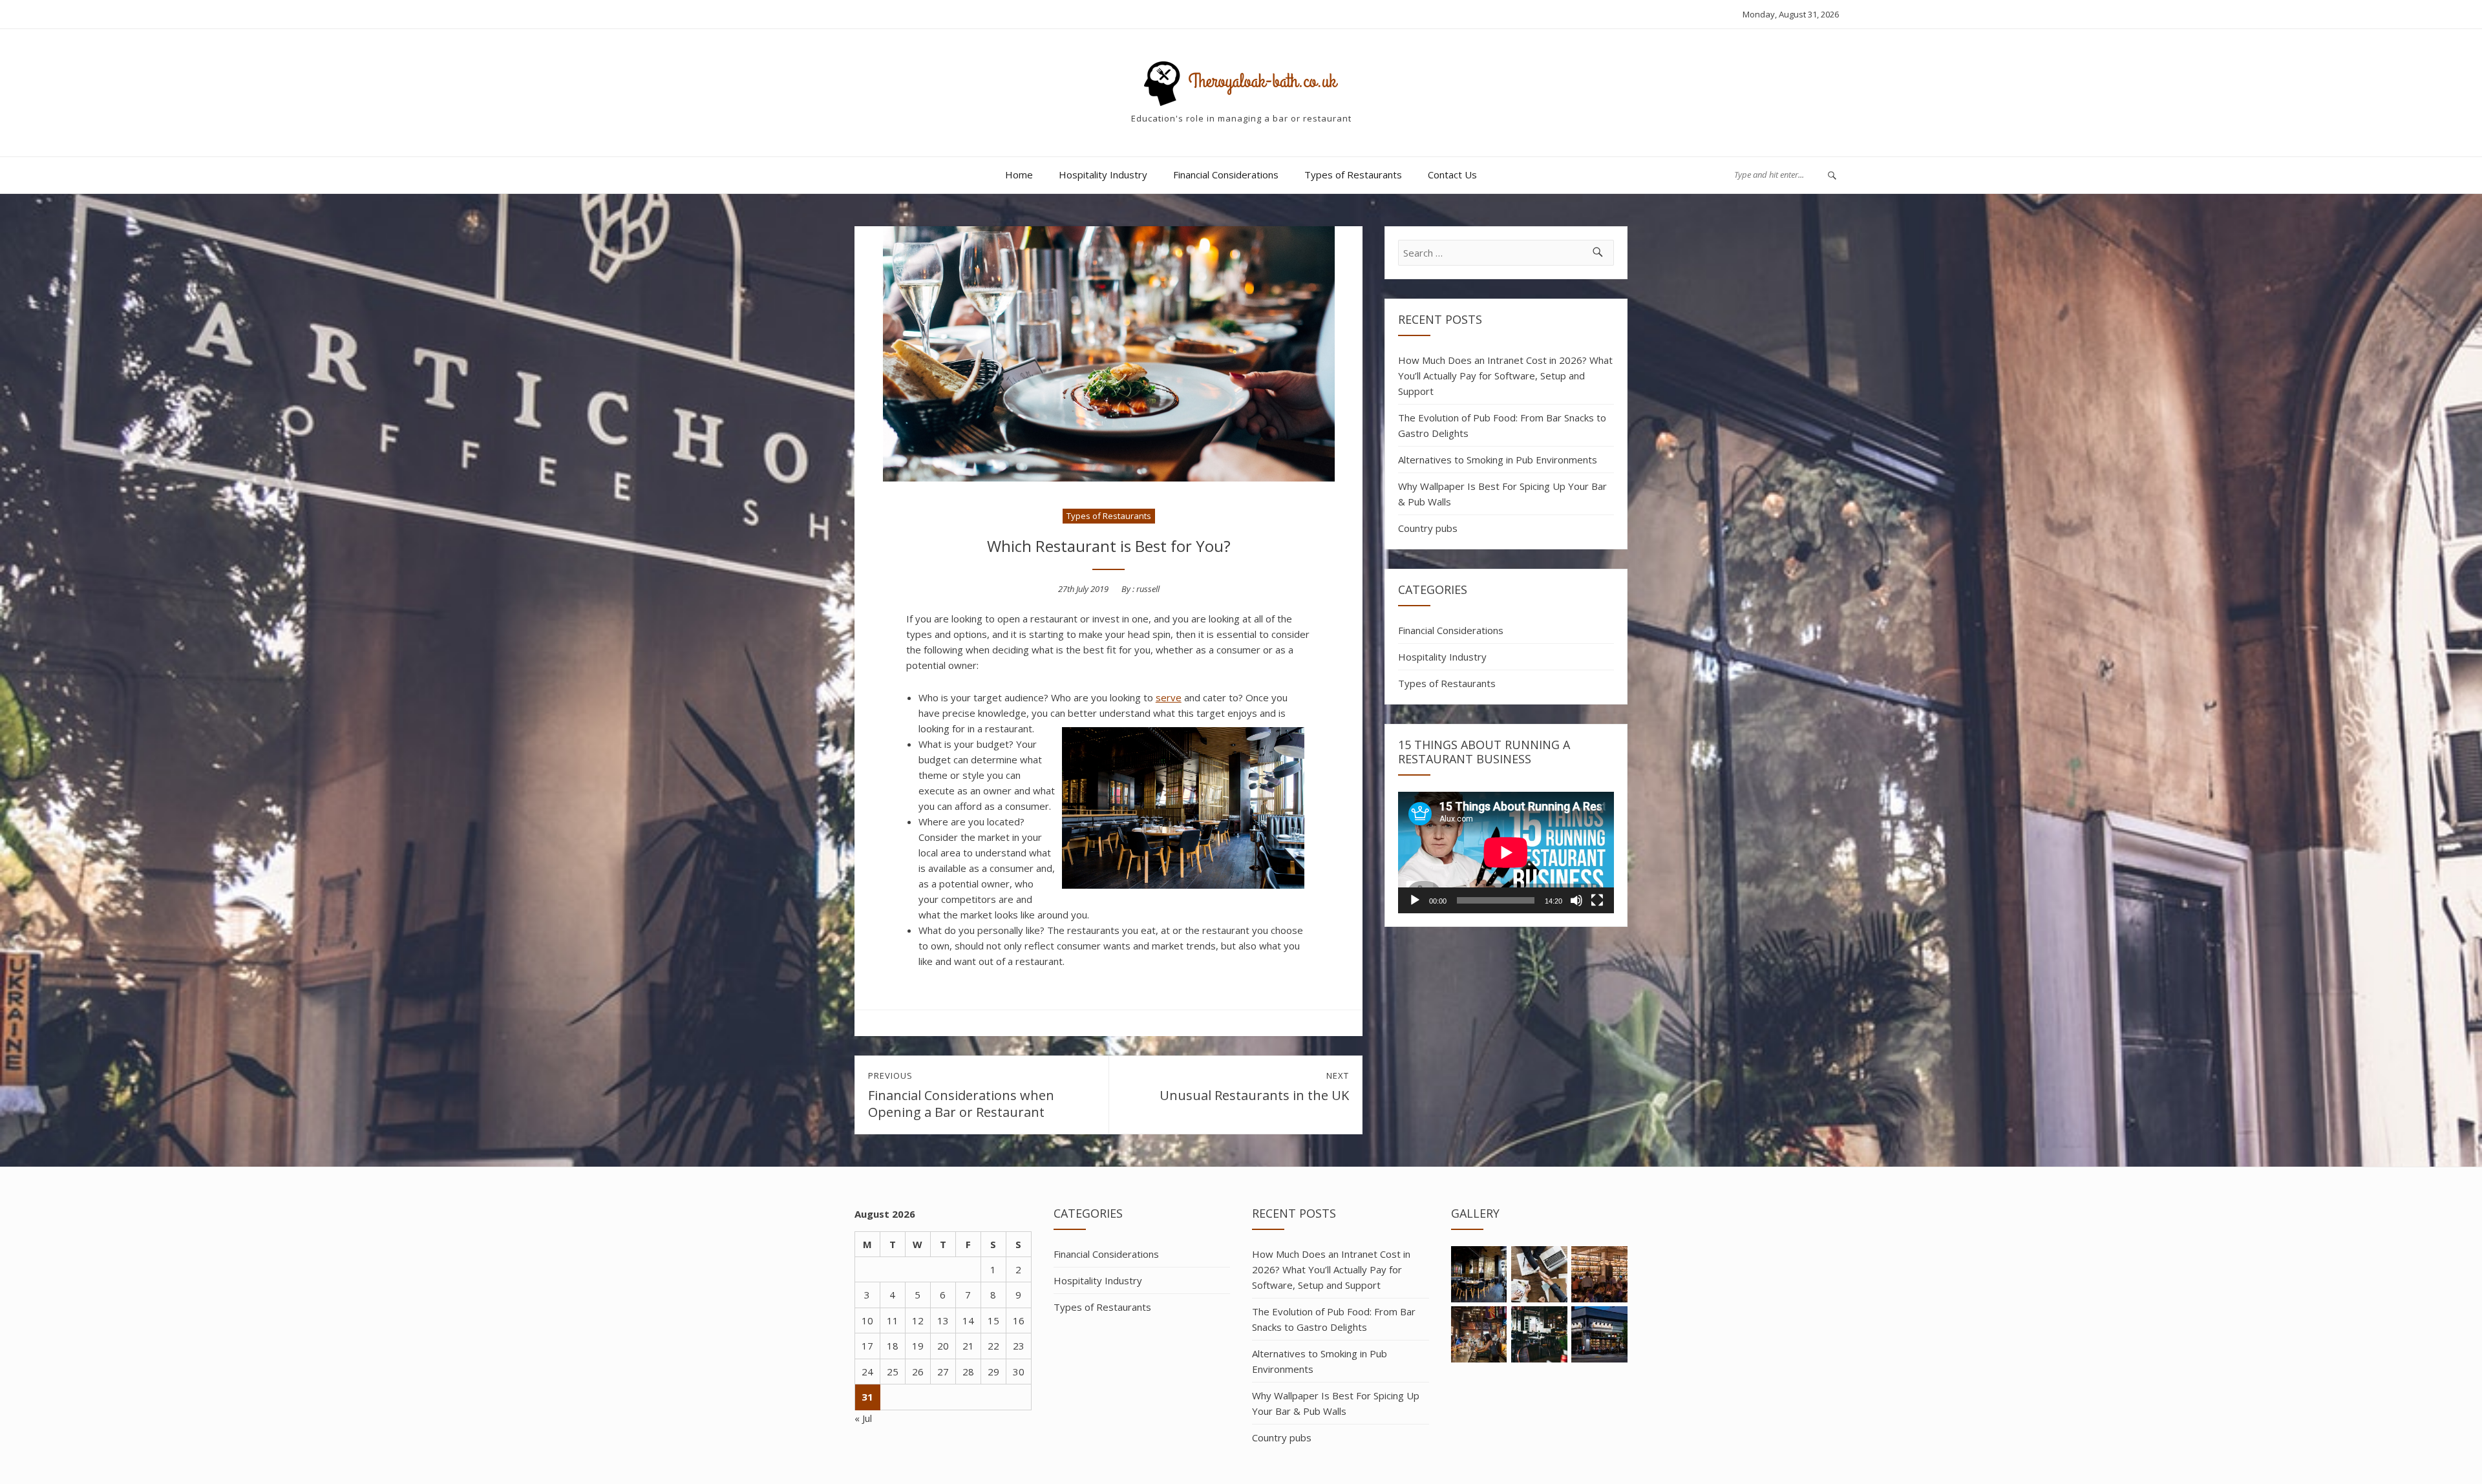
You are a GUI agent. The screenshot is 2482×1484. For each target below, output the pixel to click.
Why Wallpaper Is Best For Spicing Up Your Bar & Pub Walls (1502, 494)
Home (1019, 175)
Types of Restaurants (1353, 175)
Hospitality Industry (1103, 175)
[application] (1506, 853)
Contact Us (1452, 175)
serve (1169, 697)
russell (1148, 589)
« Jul (863, 1418)
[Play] (1415, 900)
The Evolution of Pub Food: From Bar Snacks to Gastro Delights (1502, 425)
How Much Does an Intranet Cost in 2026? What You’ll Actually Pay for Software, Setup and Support (1505, 376)
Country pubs (1428, 528)
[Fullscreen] (1597, 900)
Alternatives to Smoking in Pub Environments (1498, 460)
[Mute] (1576, 900)
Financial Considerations (1226, 175)
